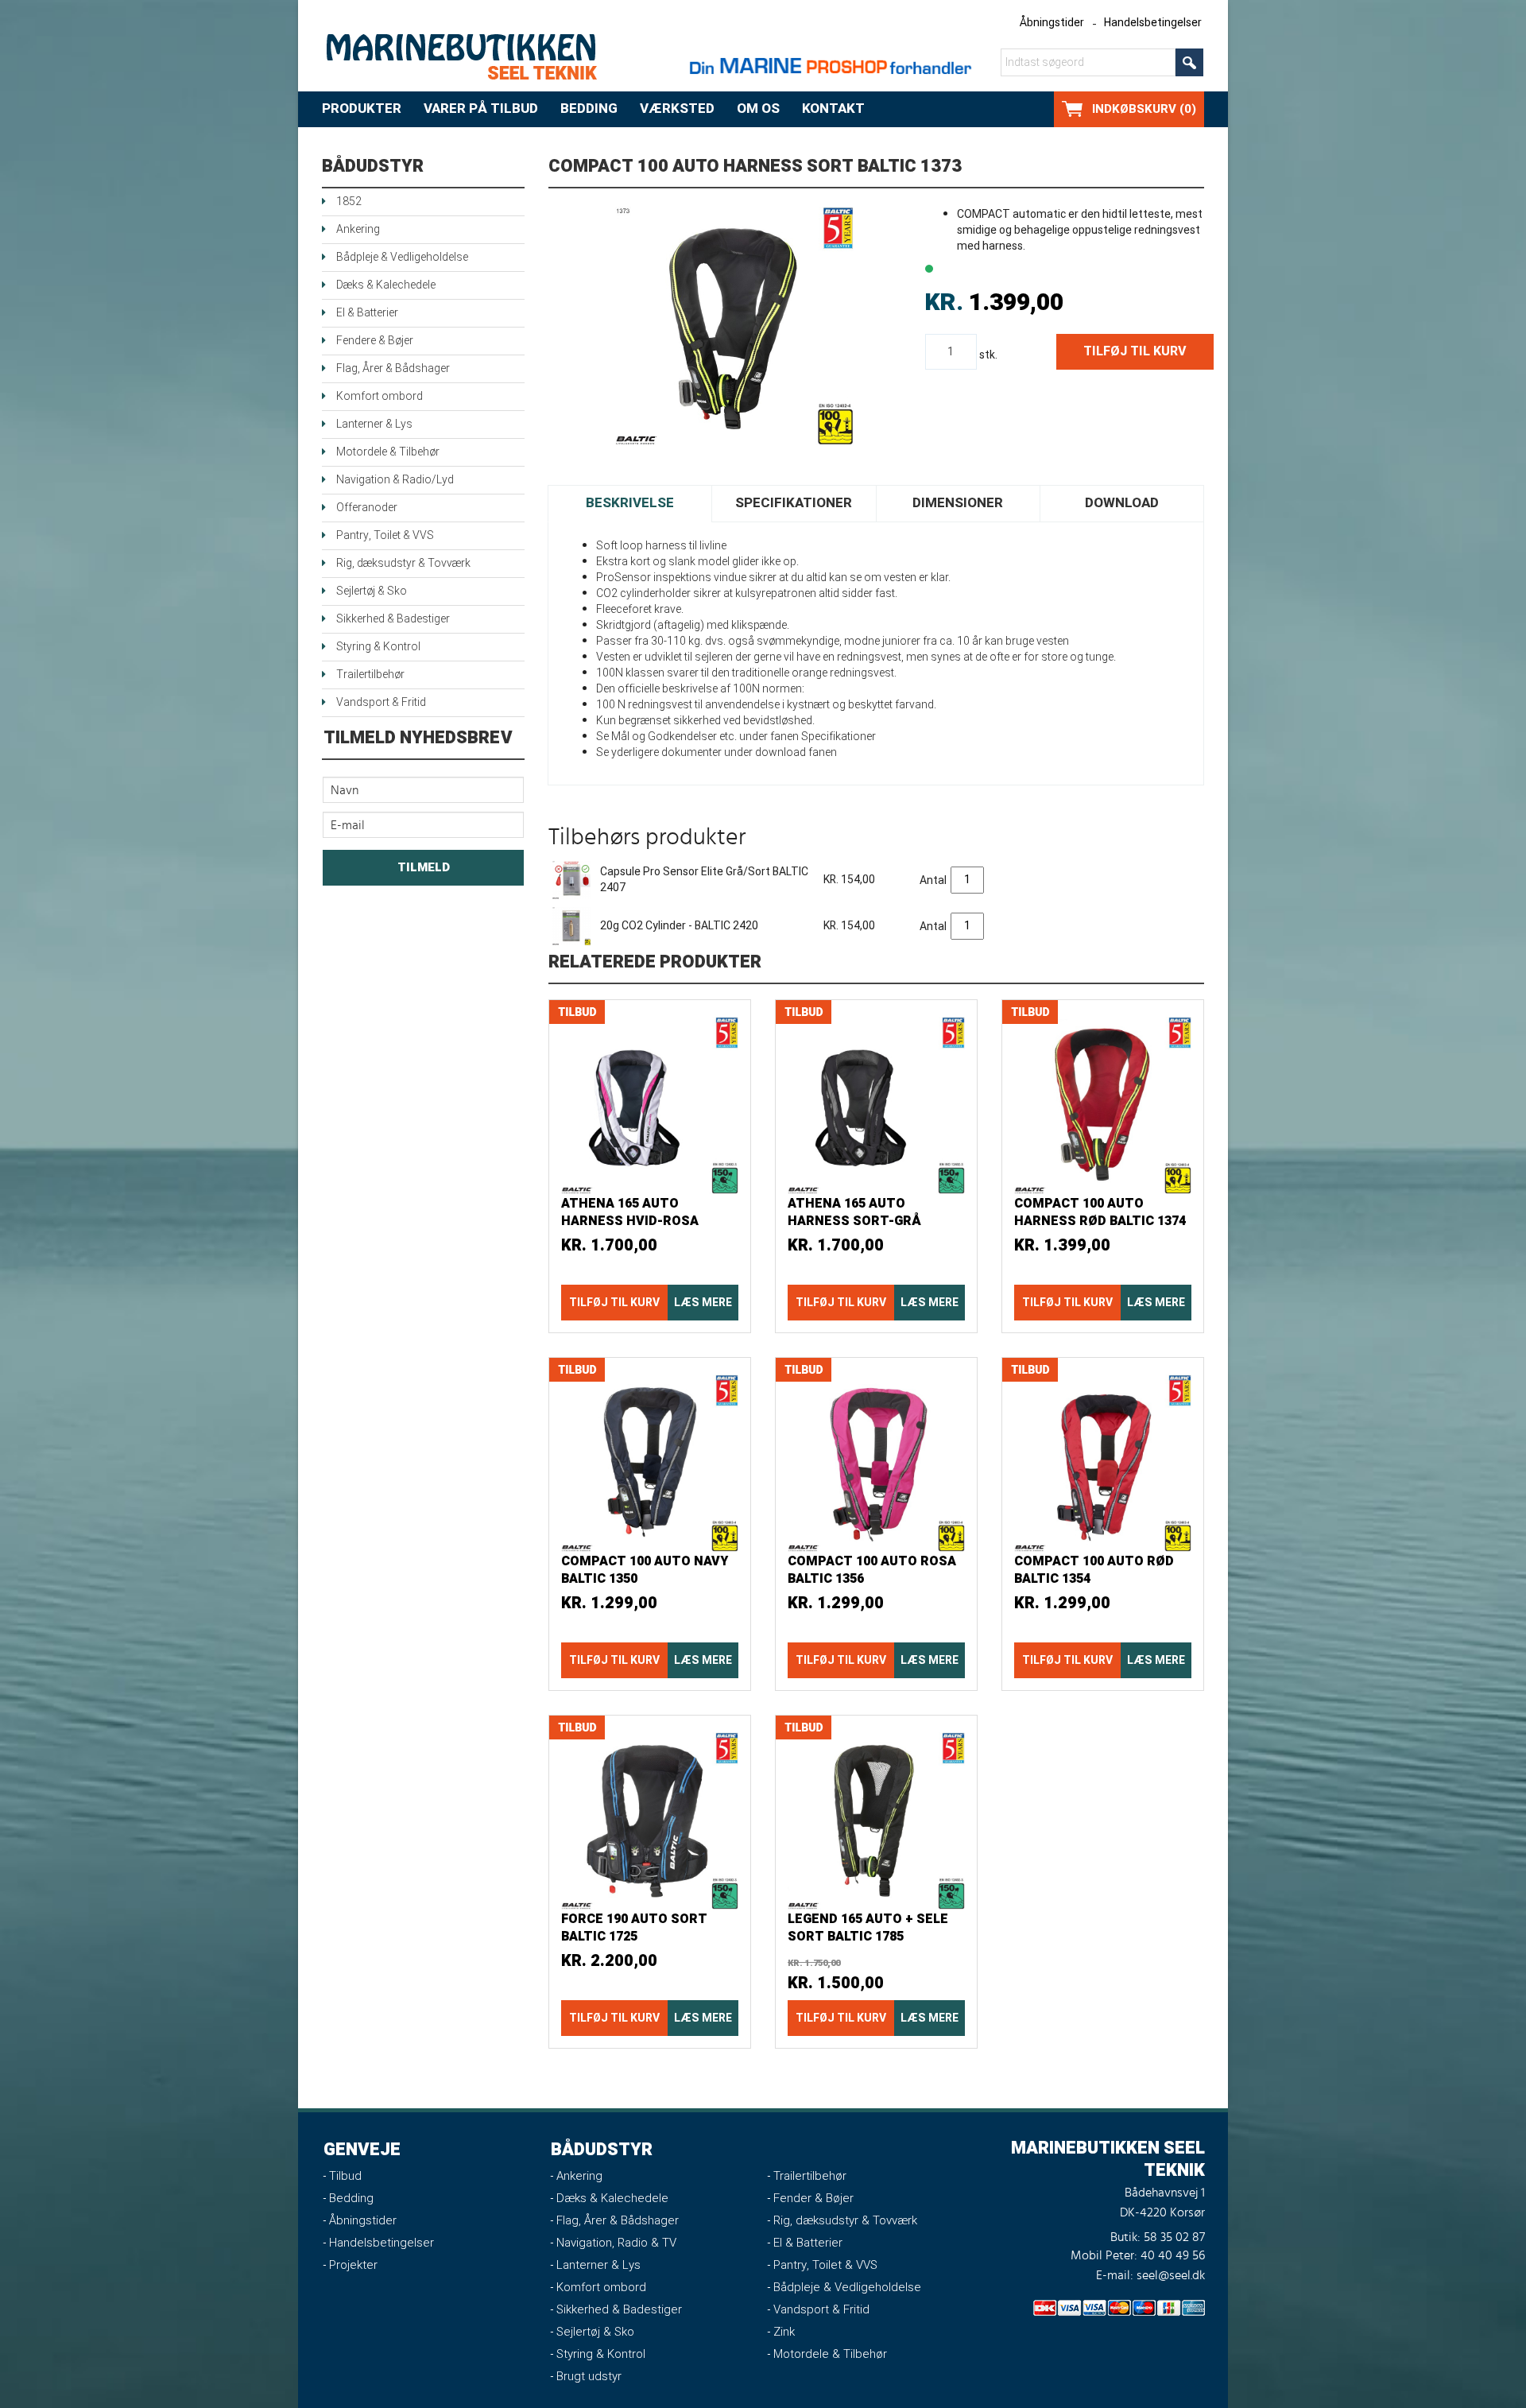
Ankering (358, 229)
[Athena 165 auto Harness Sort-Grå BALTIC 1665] (876, 1105)
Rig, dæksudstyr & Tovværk (403, 563)
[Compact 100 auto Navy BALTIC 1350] (650, 1463)
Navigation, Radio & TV (616, 2243)
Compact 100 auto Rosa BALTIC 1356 (872, 1570)
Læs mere (703, 1303)
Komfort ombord (380, 396)
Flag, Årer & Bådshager (393, 368)
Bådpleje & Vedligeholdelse (402, 257)
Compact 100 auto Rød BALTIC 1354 (1094, 1570)
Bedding (589, 109)
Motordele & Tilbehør (388, 452)
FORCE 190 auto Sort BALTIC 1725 (634, 1928)
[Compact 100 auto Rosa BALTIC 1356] (876, 1463)
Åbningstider (1052, 23)
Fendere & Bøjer (375, 341)
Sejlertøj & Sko (372, 591)
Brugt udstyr (589, 2376)
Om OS (758, 109)
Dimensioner (958, 503)
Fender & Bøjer (813, 2198)
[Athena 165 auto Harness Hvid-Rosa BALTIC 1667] (650, 1105)
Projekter (353, 2265)
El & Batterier (367, 313)
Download (1122, 503)
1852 (349, 202)
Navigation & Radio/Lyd (395, 480)
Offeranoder (367, 508)
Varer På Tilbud (481, 109)
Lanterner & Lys (374, 424)
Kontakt (833, 109)
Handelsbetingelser (1153, 23)
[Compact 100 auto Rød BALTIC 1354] (1103, 1463)
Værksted (677, 109)
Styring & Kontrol (378, 647)
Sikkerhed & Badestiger (393, 619)
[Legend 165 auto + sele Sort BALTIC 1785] (876, 1821)
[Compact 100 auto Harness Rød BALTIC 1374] (1103, 1105)
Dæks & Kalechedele (386, 285)
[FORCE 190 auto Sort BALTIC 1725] (650, 1821)
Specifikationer (794, 503)
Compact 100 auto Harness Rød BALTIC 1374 (1100, 1212)
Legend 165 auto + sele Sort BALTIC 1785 (868, 1928)
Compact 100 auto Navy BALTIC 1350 (645, 1570)
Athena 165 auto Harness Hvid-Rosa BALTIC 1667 (630, 1221)
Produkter (362, 109)
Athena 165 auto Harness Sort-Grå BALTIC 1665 (854, 1221)
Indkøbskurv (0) (1144, 109)
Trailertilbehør (370, 675)
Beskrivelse (630, 503)
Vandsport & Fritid (381, 702)
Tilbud (345, 2176)
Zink (784, 2332)
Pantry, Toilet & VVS (385, 535)
